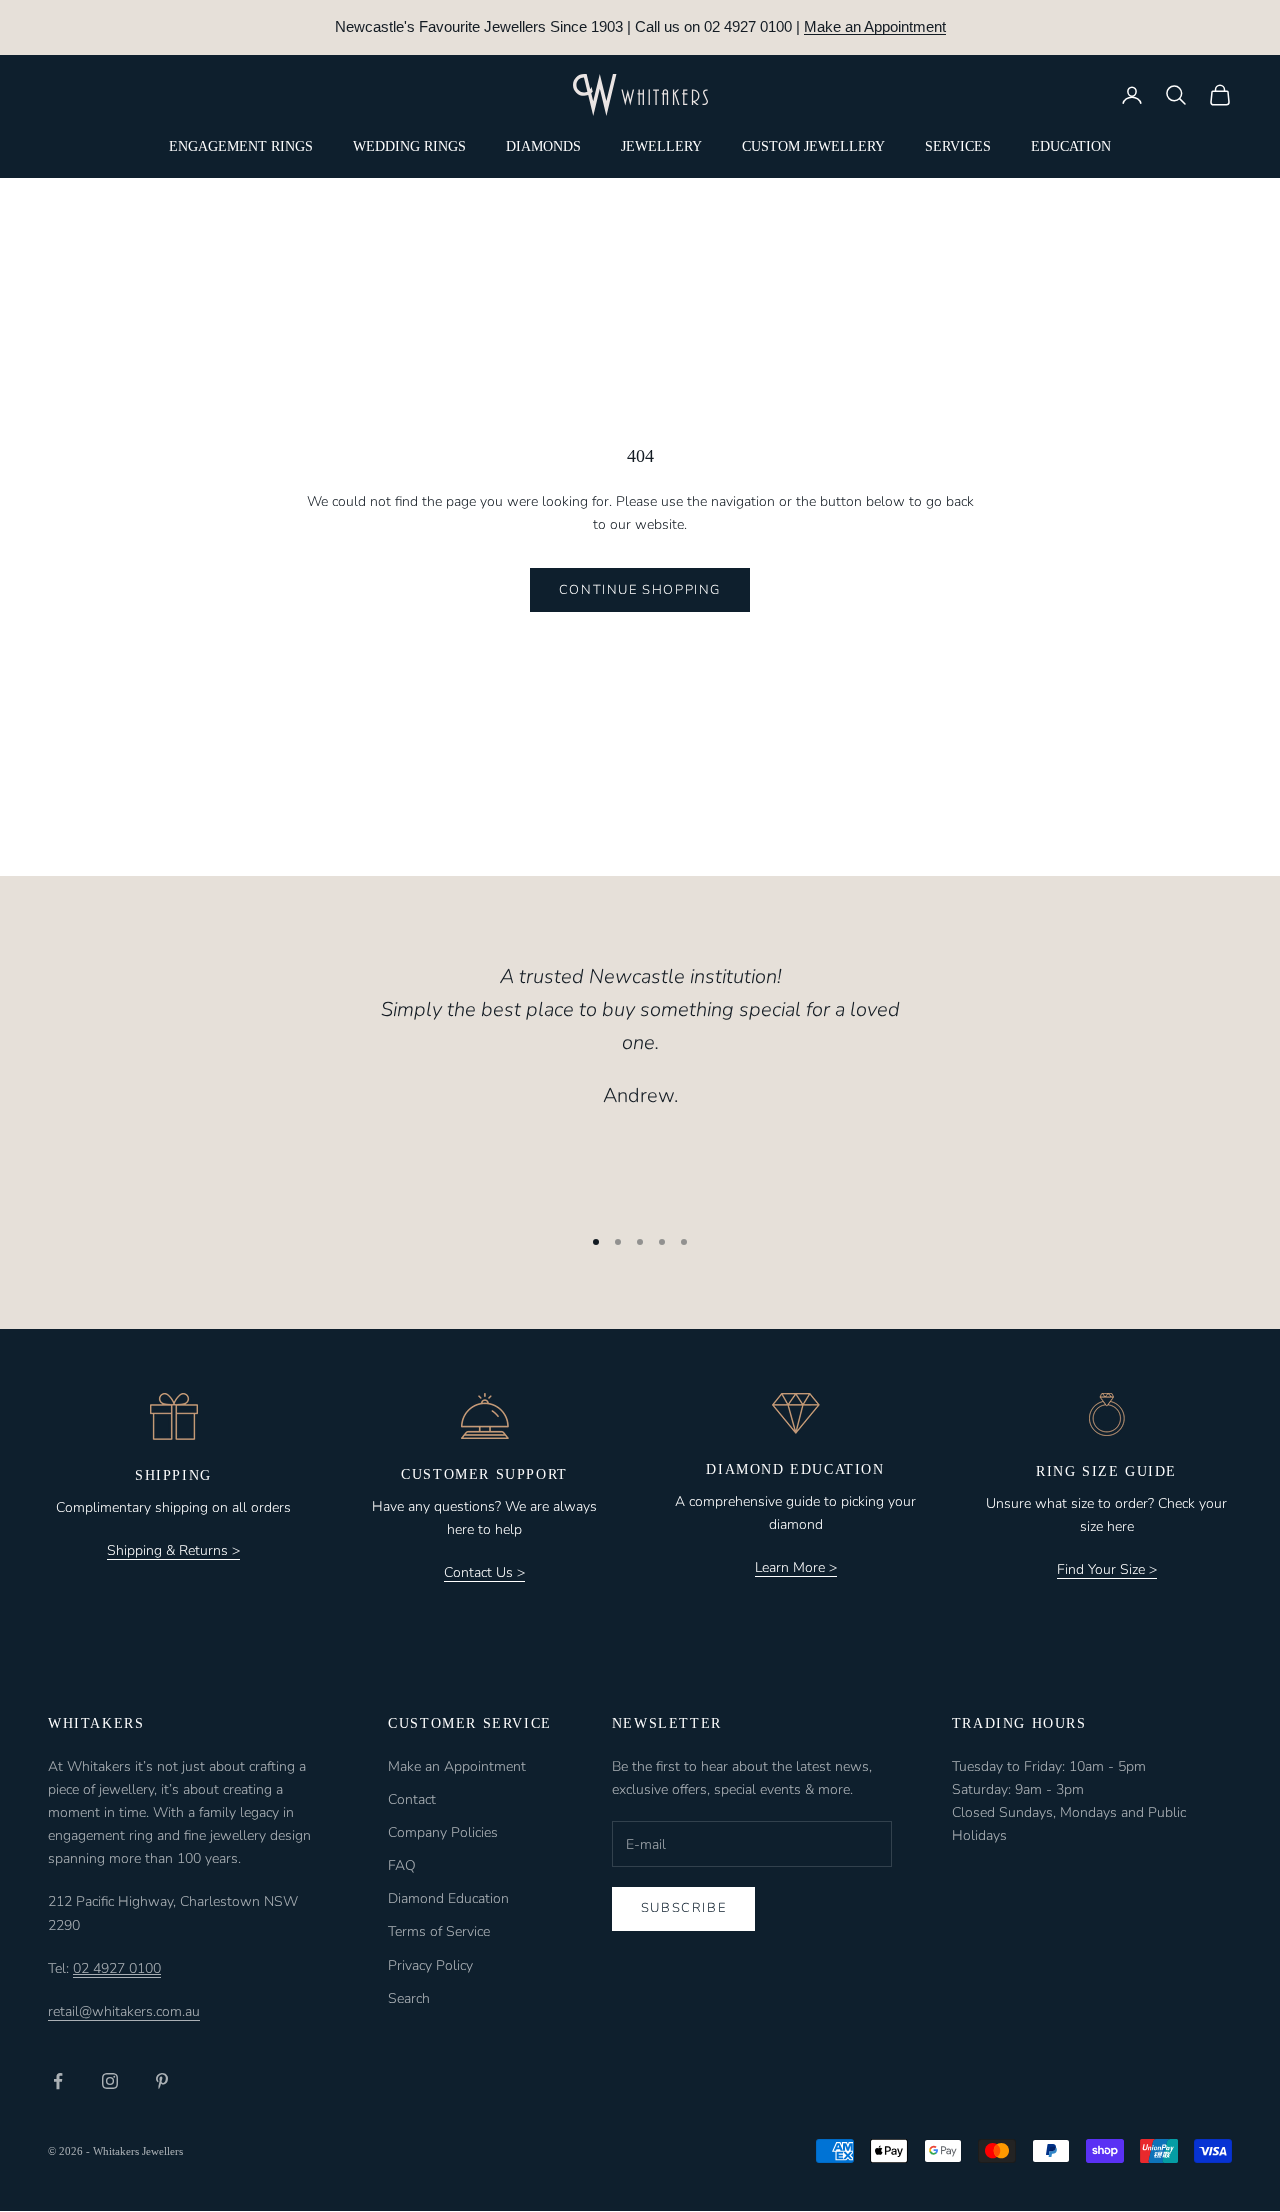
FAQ (402, 1865)
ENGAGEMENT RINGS (241, 146)
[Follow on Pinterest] (162, 2081)
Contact (412, 1799)
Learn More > (796, 1567)
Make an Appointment (875, 26)
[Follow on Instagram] (110, 2081)
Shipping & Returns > (173, 1550)
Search (409, 1998)
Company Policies (443, 1832)
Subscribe (683, 1908)
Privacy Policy (430, 1965)
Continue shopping (640, 590)
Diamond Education (448, 1898)
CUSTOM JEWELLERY (813, 146)
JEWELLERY (661, 146)
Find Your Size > (1107, 1569)
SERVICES (958, 146)
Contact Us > (484, 1572)
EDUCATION (1071, 146)
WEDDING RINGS (409, 146)
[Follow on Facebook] (58, 2081)
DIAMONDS (543, 146)
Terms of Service (439, 1931)
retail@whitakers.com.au (124, 2011)
